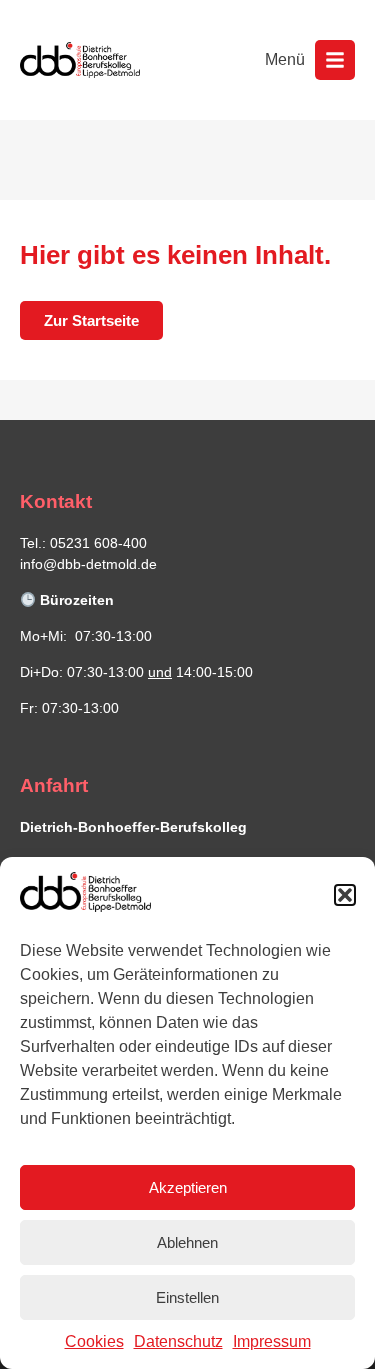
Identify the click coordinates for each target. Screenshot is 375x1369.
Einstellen (187, 1297)
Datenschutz (178, 1341)
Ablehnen (187, 1242)
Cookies (94, 1341)
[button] (345, 895)
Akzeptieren (188, 1187)
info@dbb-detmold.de (88, 564)
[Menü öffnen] (335, 60)
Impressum (272, 1341)
